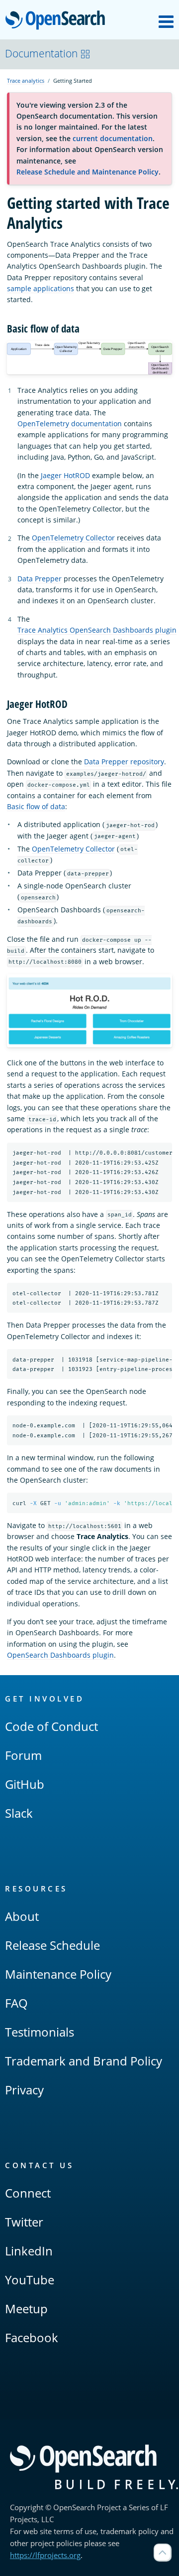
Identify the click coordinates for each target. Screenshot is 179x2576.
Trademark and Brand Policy (84, 2061)
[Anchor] (85, 328)
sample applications (41, 288)
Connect (28, 2193)
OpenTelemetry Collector (73, 538)
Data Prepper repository (124, 762)
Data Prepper (40, 579)
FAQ (16, 2003)
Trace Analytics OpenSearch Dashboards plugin (97, 630)
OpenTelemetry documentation (70, 424)
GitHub (25, 1784)
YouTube (30, 2280)
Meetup (26, 2309)
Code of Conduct (51, 1726)
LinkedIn (29, 2251)
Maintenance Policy (58, 1974)
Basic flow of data (36, 806)
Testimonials (40, 2032)
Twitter (24, 2222)
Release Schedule (52, 1945)
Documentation (41, 53)
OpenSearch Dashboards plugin (60, 1655)
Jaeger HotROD (65, 475)
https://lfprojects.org (45, 2555)
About (22, 1916)
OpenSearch (58, 21)
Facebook (32, 2337)
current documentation (113, 138)
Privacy (24, 2090)
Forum (23, 1755)
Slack (19, 1813)
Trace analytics (26, 81)
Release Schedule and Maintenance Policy (88, 172)
